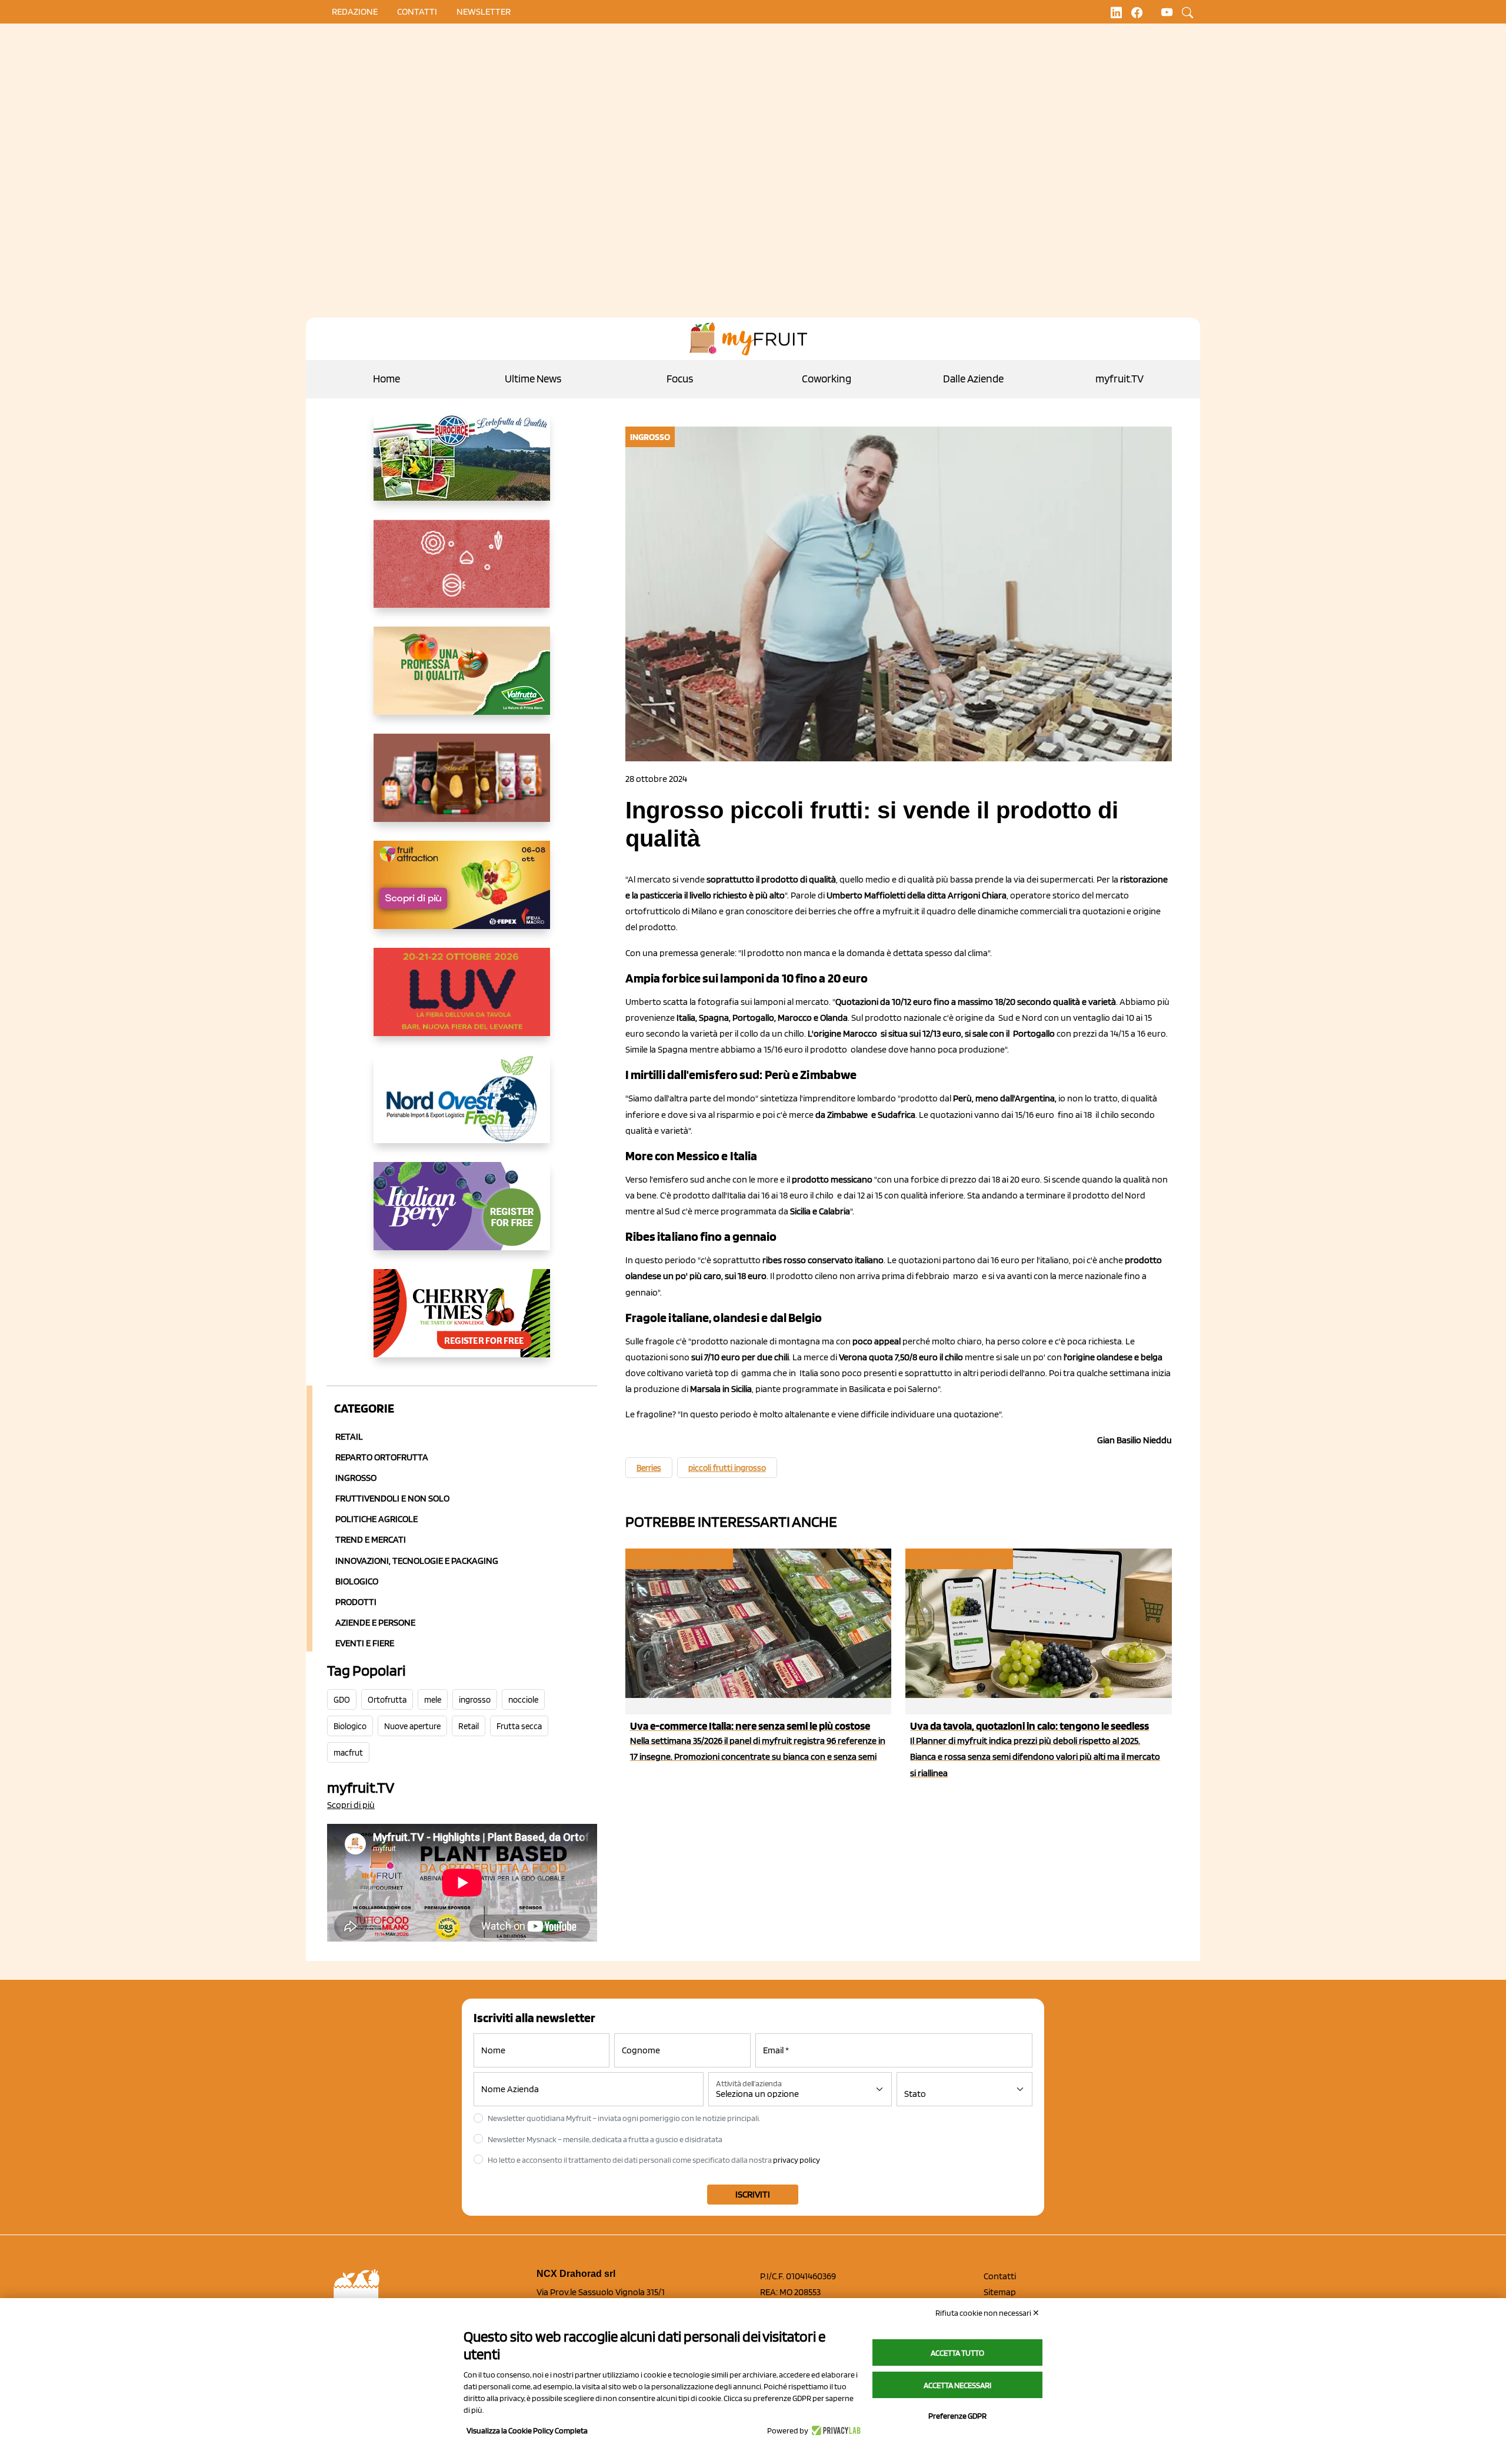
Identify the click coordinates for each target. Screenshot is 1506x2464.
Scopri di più (351, 1805)
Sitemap (1000, 2292)
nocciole (523, 1700)
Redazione (355, 11)
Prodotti (356, 1602)
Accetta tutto (957, 2353)
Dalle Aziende (973, 379)
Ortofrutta (387, 1700)
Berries (649, 1468)
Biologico (357, 1581)
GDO (342, 1700)
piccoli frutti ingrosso (727, 1468)
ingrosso (475, 1700)
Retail (349, 1436)
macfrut (348, 1753)
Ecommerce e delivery (678, 1559)
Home (387, 379)
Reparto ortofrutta (382, 1457)
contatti (417, 11)
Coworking (827, 379)
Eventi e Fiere (365, 1643)
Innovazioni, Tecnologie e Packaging (417, 1561)
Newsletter (484, 11)
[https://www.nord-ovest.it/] (462, 1108)
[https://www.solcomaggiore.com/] (462, 573)
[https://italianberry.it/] (462, 1216)
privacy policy (797, 2160)
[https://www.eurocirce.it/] (462, 466)
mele (433, 1700)
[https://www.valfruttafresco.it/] (462, 680)
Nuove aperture (412, 1726)
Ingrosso (356, 1478)
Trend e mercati (371, 1539)
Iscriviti (753, 2194)
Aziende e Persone (375, 1622)
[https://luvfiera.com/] (462, 1001)
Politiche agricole (376, 1519)
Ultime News (533, 379)
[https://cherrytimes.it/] (462, 1323)
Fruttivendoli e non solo (392, 1498)
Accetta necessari (957, 2385)
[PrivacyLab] (834, 2430)
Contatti (1000, 2276)
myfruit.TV (1119, 379)
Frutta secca (519, 1726)
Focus (680, 379)
